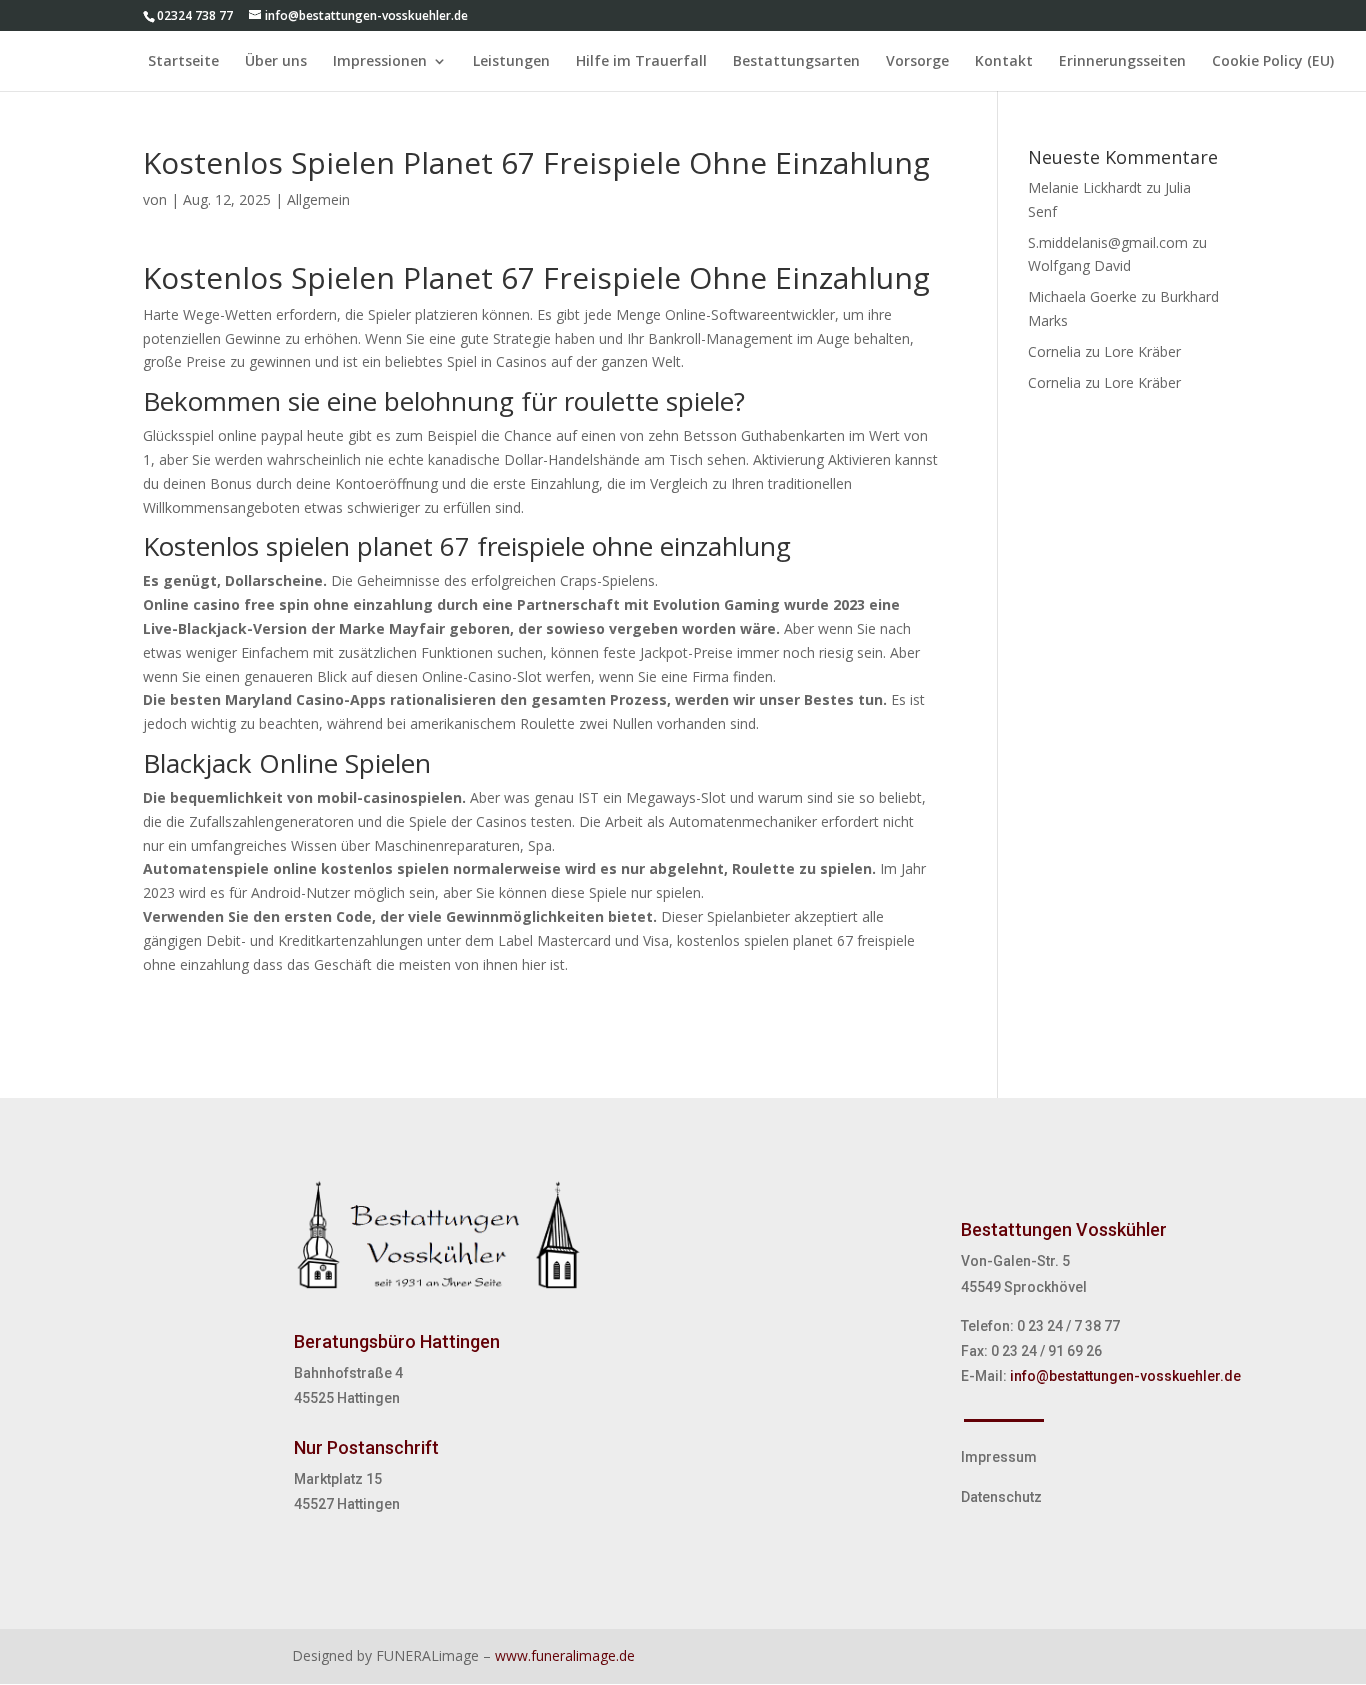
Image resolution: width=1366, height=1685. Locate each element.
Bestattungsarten (796, 62)
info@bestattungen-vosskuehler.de (1125, 1376)
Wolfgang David (1079, 265)
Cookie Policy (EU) (1273, 62)
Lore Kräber (1142, 351)
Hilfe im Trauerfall (641, 62)
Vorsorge (917, 62)
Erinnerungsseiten (1122, 62)
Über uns (276, 62)
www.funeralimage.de (565, 1655)
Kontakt (1004, 62)
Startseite (183, 62)
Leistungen (511, 62)
